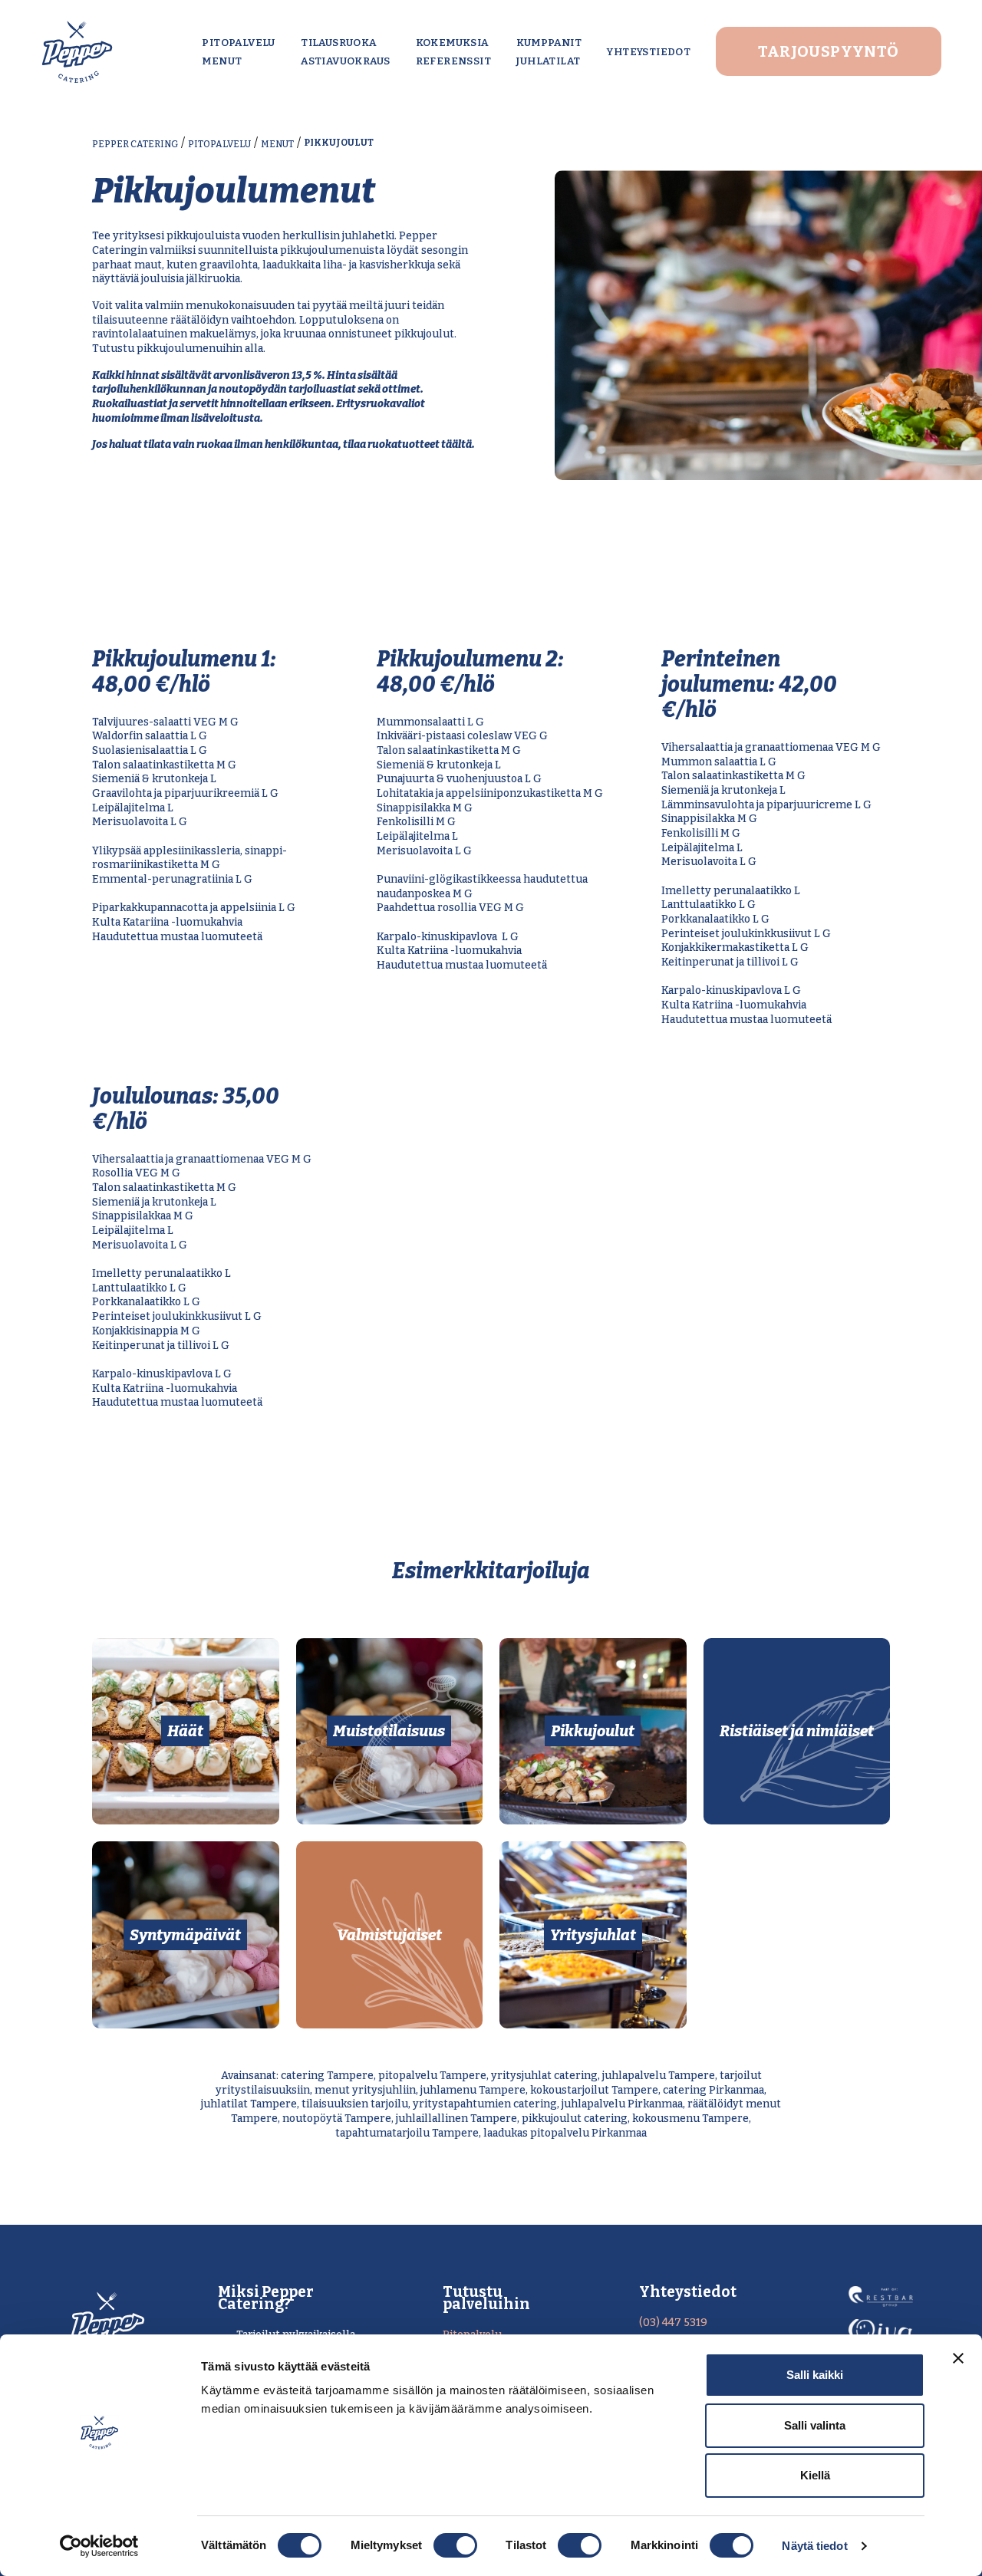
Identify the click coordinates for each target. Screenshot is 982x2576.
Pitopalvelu (238, 43)
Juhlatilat (548, 61)
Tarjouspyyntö (828, 51)
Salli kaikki (815, 2375)
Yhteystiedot (649, 52)
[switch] (455, 2545)
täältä (456, 444)
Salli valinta (815, 2425)
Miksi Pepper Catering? (266, 2298)
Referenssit (453, 61)
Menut (222, 61)
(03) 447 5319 (673, 2323)
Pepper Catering (135, 144)
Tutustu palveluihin (486, 2298)
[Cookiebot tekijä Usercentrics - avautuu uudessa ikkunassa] (99, 2546)
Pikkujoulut (339, 143)
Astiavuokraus (345, 61)
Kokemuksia (452, 43)
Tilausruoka (338, 43)
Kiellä (815, 2475)
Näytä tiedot (814, 2546)
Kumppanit (549, 43)
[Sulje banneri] (958, 2358)
